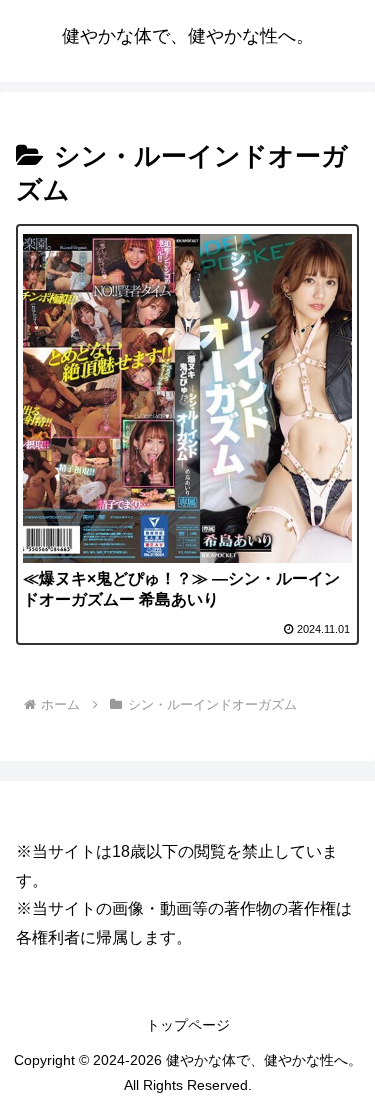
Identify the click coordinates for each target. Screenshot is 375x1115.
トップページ (188, 1025)
